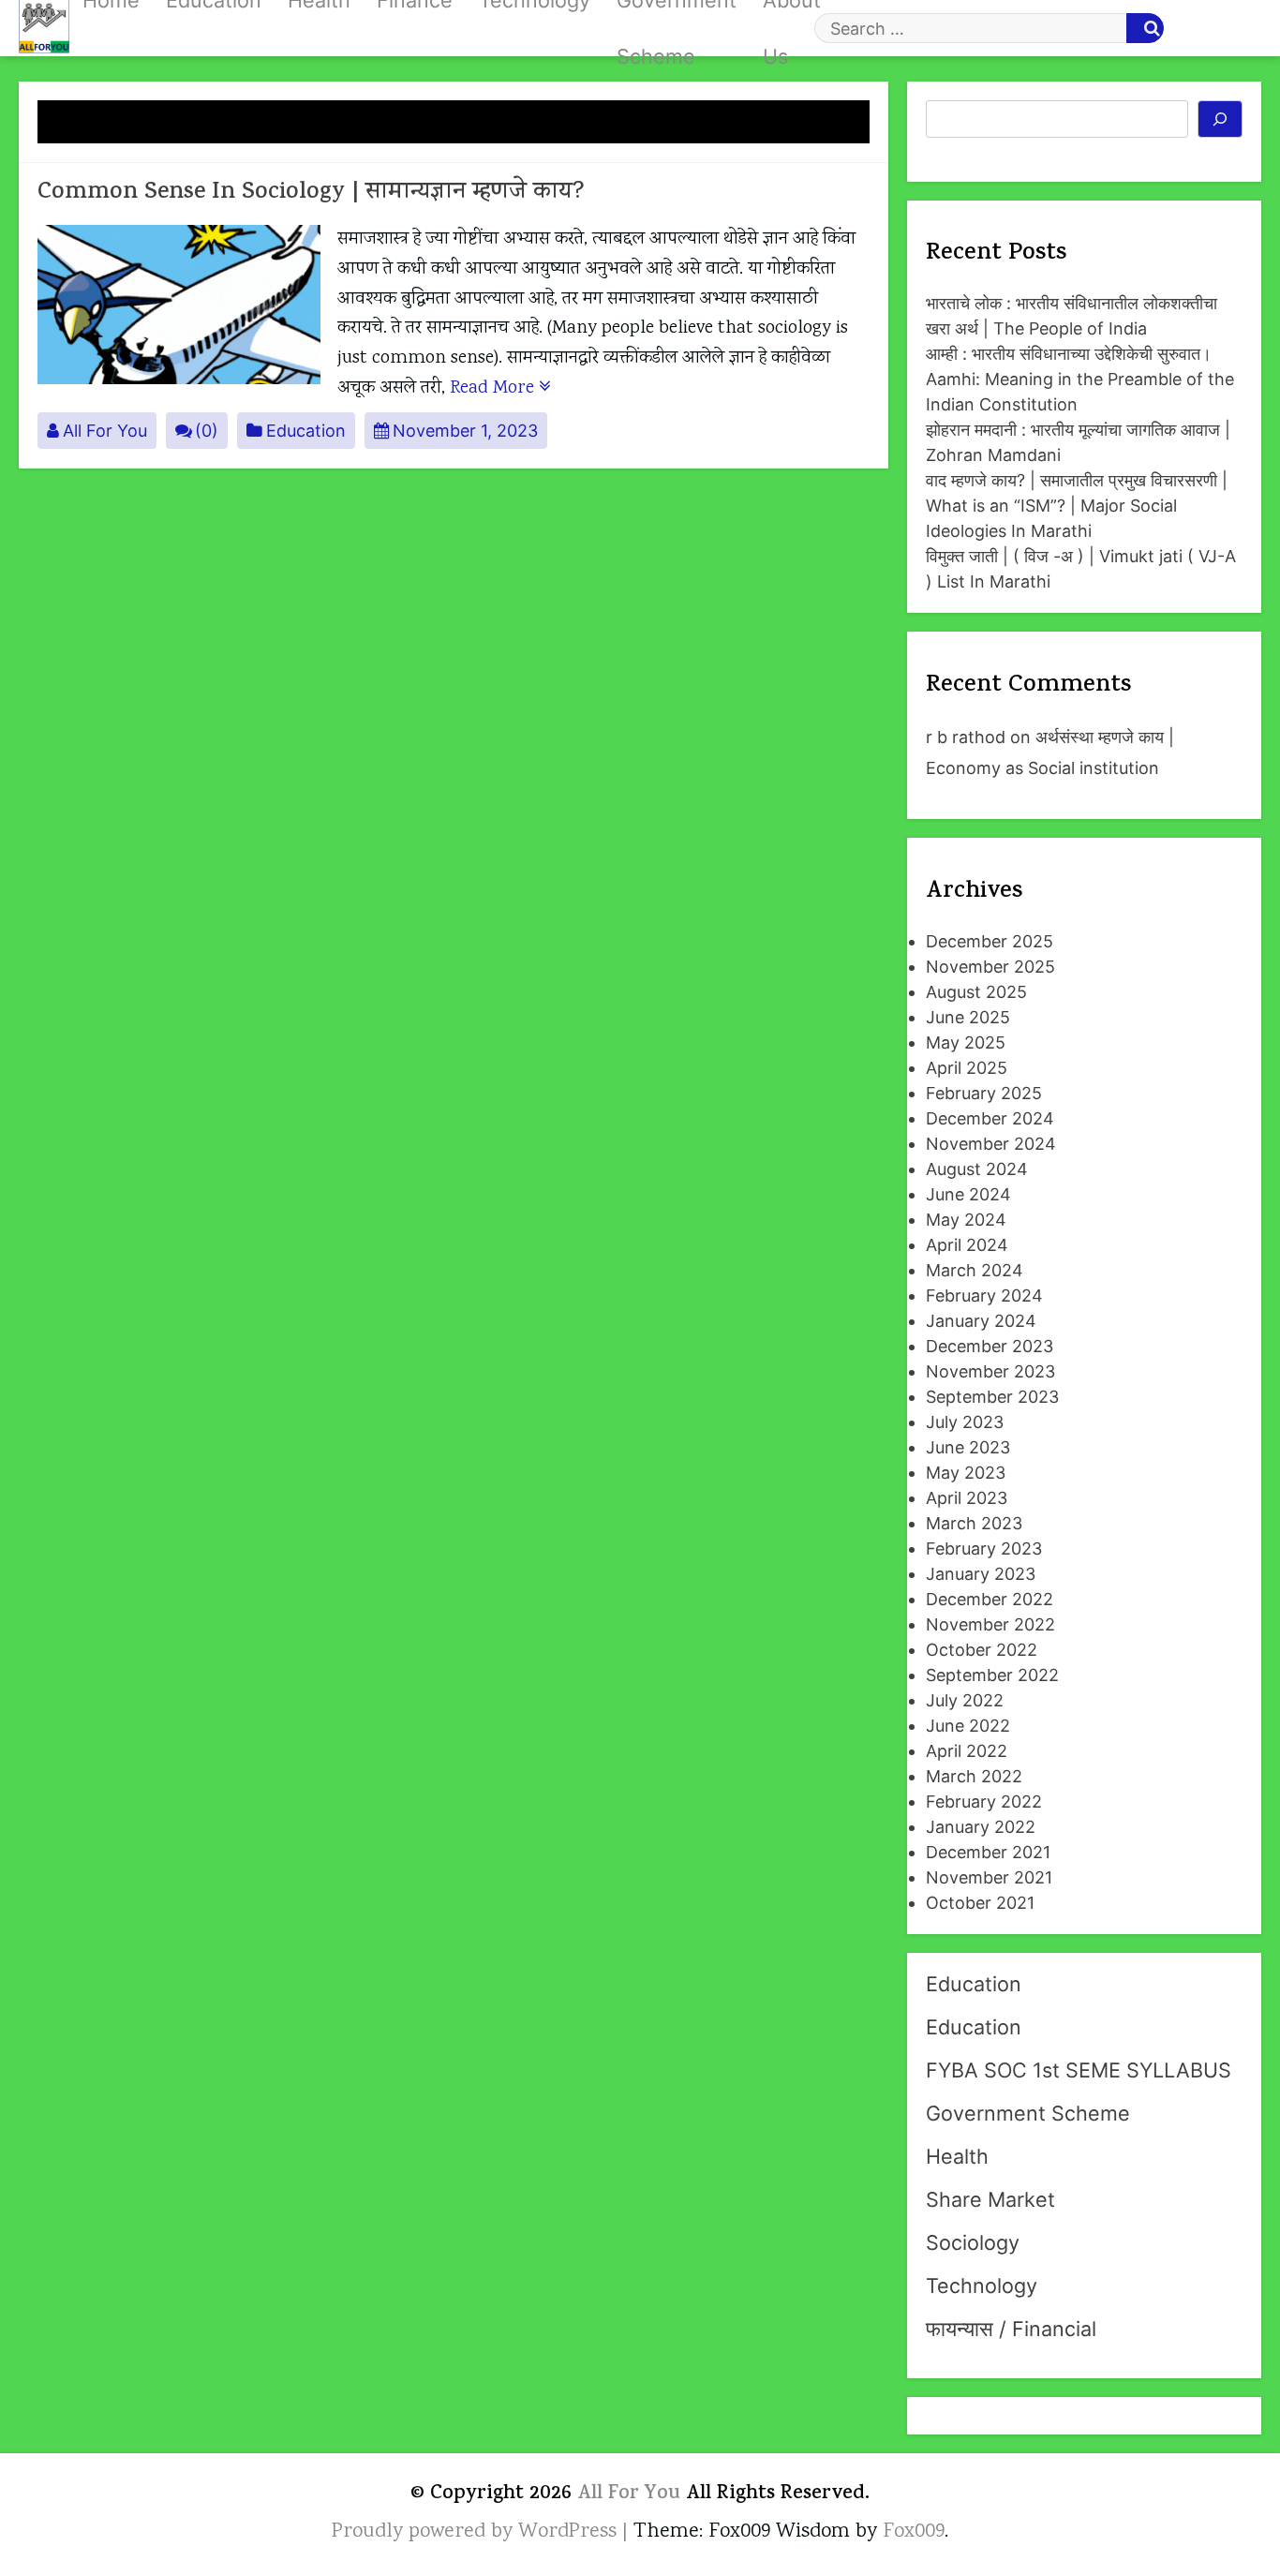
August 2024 (977, 1169)
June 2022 (968, 1726)
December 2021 (988, 1852)
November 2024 (991, 1144)
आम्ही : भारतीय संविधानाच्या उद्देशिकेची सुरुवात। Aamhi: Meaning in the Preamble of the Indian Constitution (1080, 379)
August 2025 (976, 992)
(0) (207, 431)
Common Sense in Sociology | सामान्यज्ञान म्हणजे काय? (311, 194)
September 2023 (992, 1397)
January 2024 (981, 1321)
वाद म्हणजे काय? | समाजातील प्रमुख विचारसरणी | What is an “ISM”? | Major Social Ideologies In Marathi (1077, 506)
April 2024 (967, 1245)
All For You (105, 431)
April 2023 (967, 1498)
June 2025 (968, 1017)
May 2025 (966, 1042)
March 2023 (974, 1523)
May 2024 (966, 1220)
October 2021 (980, 1903)
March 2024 (975, 1270)
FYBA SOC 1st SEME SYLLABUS (1079, 2070)
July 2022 (965, 1700)
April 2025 (967, 1068)
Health (957, 2156)
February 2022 (984, 1802)
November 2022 (990, 1624)
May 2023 (966, 1473)
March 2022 (974, 1776)
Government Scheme (1028, 2113)
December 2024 (990, 1118)
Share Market (990, 2199)
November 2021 (989, 1877)
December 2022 (990, 1599)
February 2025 (984, 1093)
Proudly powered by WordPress (477, 2532)
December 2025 (990, 941)
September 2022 (992, 1675)
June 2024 (968, 1194)
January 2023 (981, 1574)
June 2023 (968, 1447)
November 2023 (990, 1371)
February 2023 (984, 1549)
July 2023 (965, 1422)
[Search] (1220, 119)
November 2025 (990, 967)
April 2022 (967, 1751)
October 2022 (982, 1650)
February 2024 (984, 1295)
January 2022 (981, 1827)
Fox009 (914, 2532)
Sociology (973, 2242)
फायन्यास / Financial (1011, 2329)
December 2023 (990, 1346)
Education (306, 431)
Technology (982, 2286)
